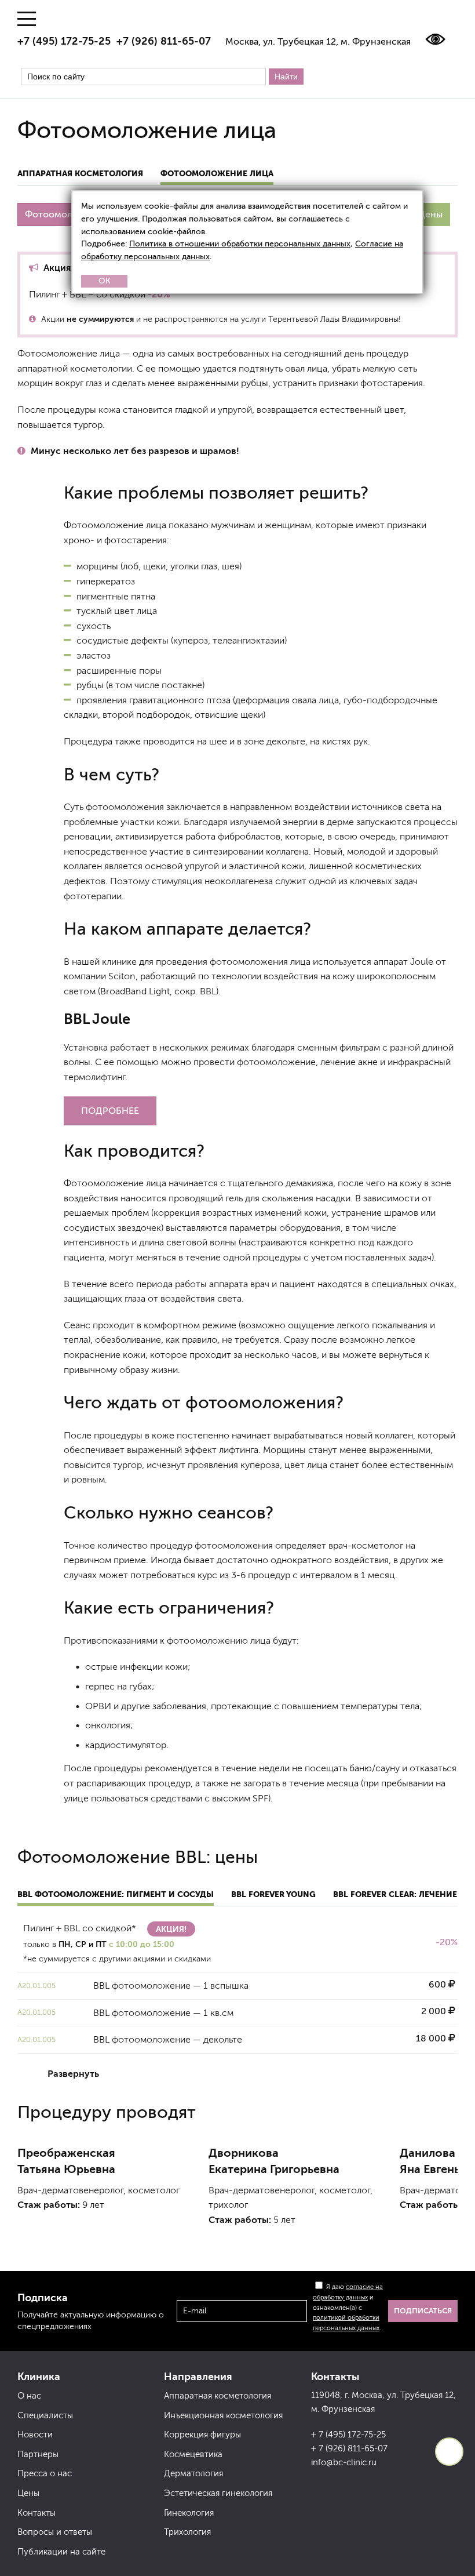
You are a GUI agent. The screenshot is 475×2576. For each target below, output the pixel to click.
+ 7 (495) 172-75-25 (348, 2435)
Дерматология (193, 2473)
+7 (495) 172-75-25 (64, 41)
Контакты (36, 2513)
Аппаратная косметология (80, 173)
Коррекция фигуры (202, 2435)
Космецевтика (193, 2454)
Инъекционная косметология (223, 2415)
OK (105, 281)
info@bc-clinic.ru (344, 2462)
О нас (29, 2396)
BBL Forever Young (273, 1894)
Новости (35, 2435)
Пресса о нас (45, 2473)
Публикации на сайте (61, 2552)
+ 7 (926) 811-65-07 (349, 2448)
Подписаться (423, 2311)
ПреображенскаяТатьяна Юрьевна (66, 2161)
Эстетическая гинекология (218, 2493)
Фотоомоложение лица (217, 173)
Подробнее (110, 1111)
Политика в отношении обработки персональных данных (240, 244)
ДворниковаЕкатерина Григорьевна (274, 2161)
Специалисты (45, 2415)
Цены (430, 214)
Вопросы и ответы (55, 2532)
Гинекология (189, 2513)
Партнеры (38, 2454)
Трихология (187, 2532)
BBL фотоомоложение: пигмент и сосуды (116, 1894)
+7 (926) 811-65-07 (164, 41)
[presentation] (35, 2245)
